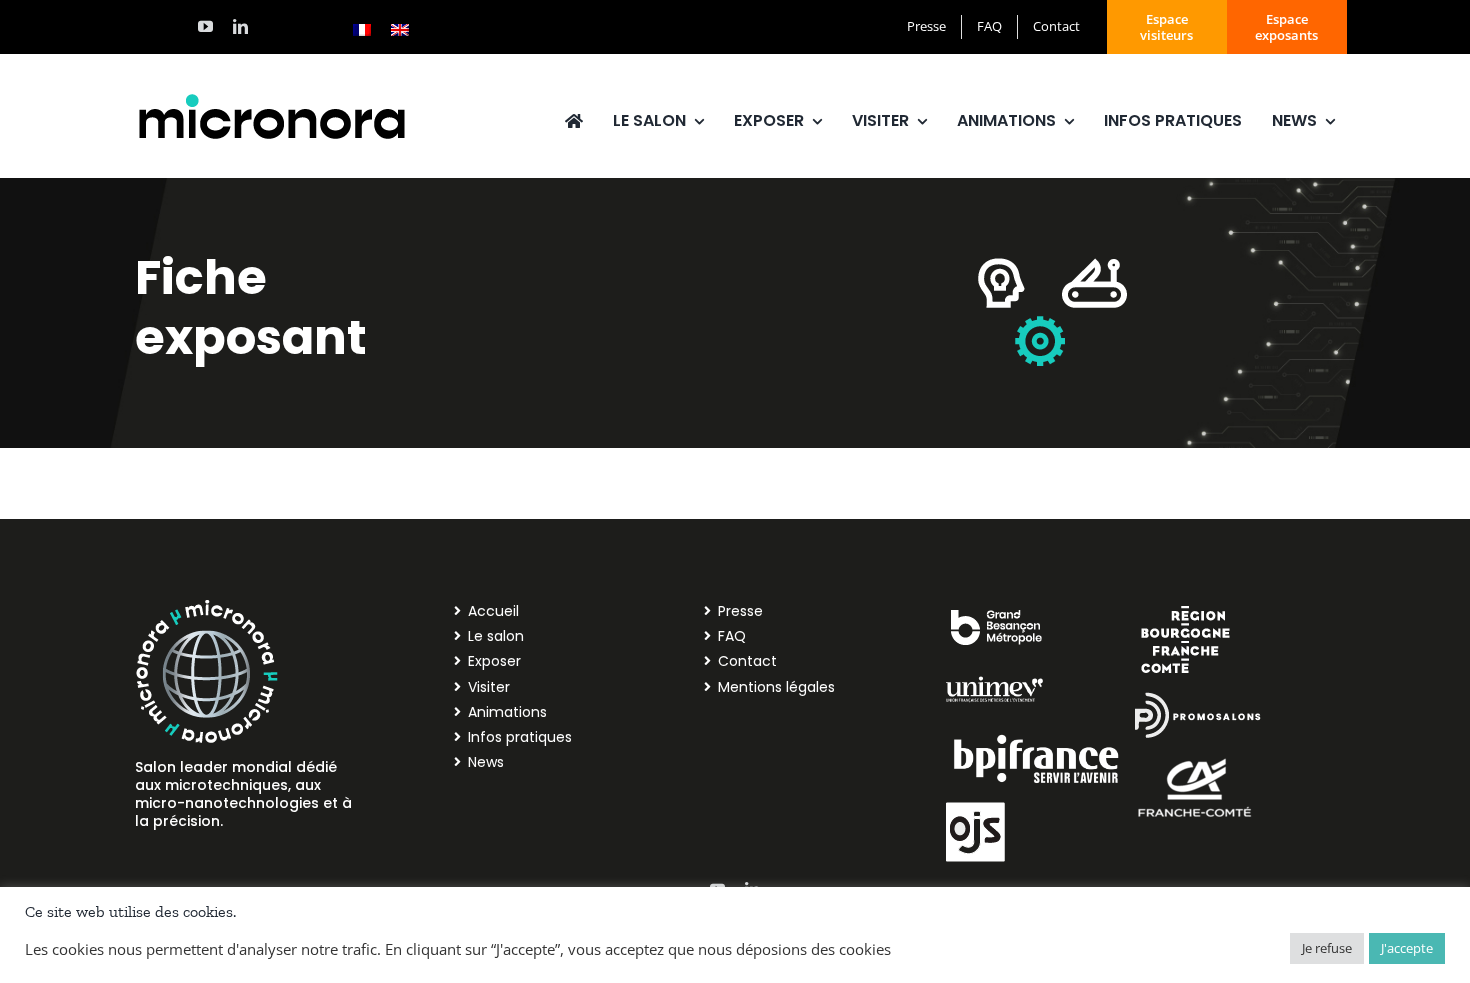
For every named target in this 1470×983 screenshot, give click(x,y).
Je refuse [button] (1327, 948)
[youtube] (205, 26)
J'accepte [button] (1407, 948)
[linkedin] (240, 26)
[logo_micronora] (272, 97)
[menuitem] (362, 29)
